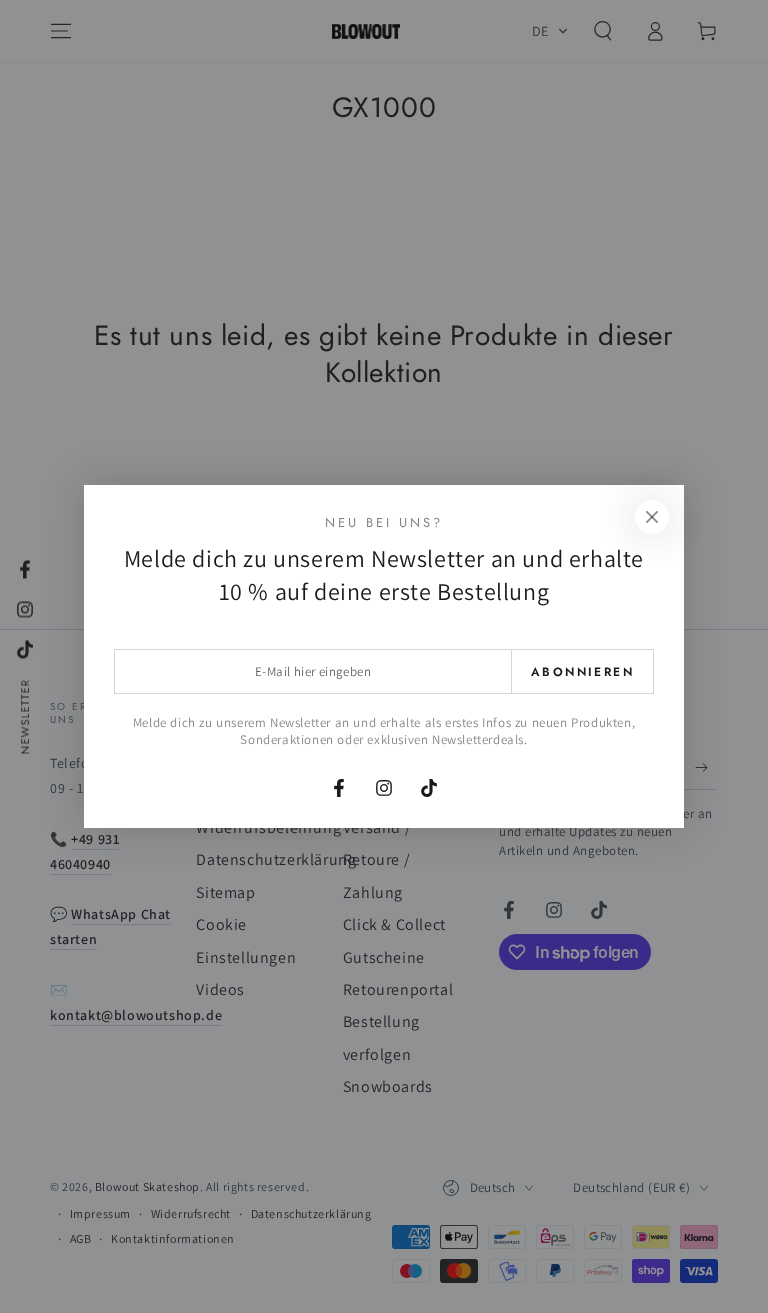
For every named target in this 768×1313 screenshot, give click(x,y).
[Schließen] (652, 517)
